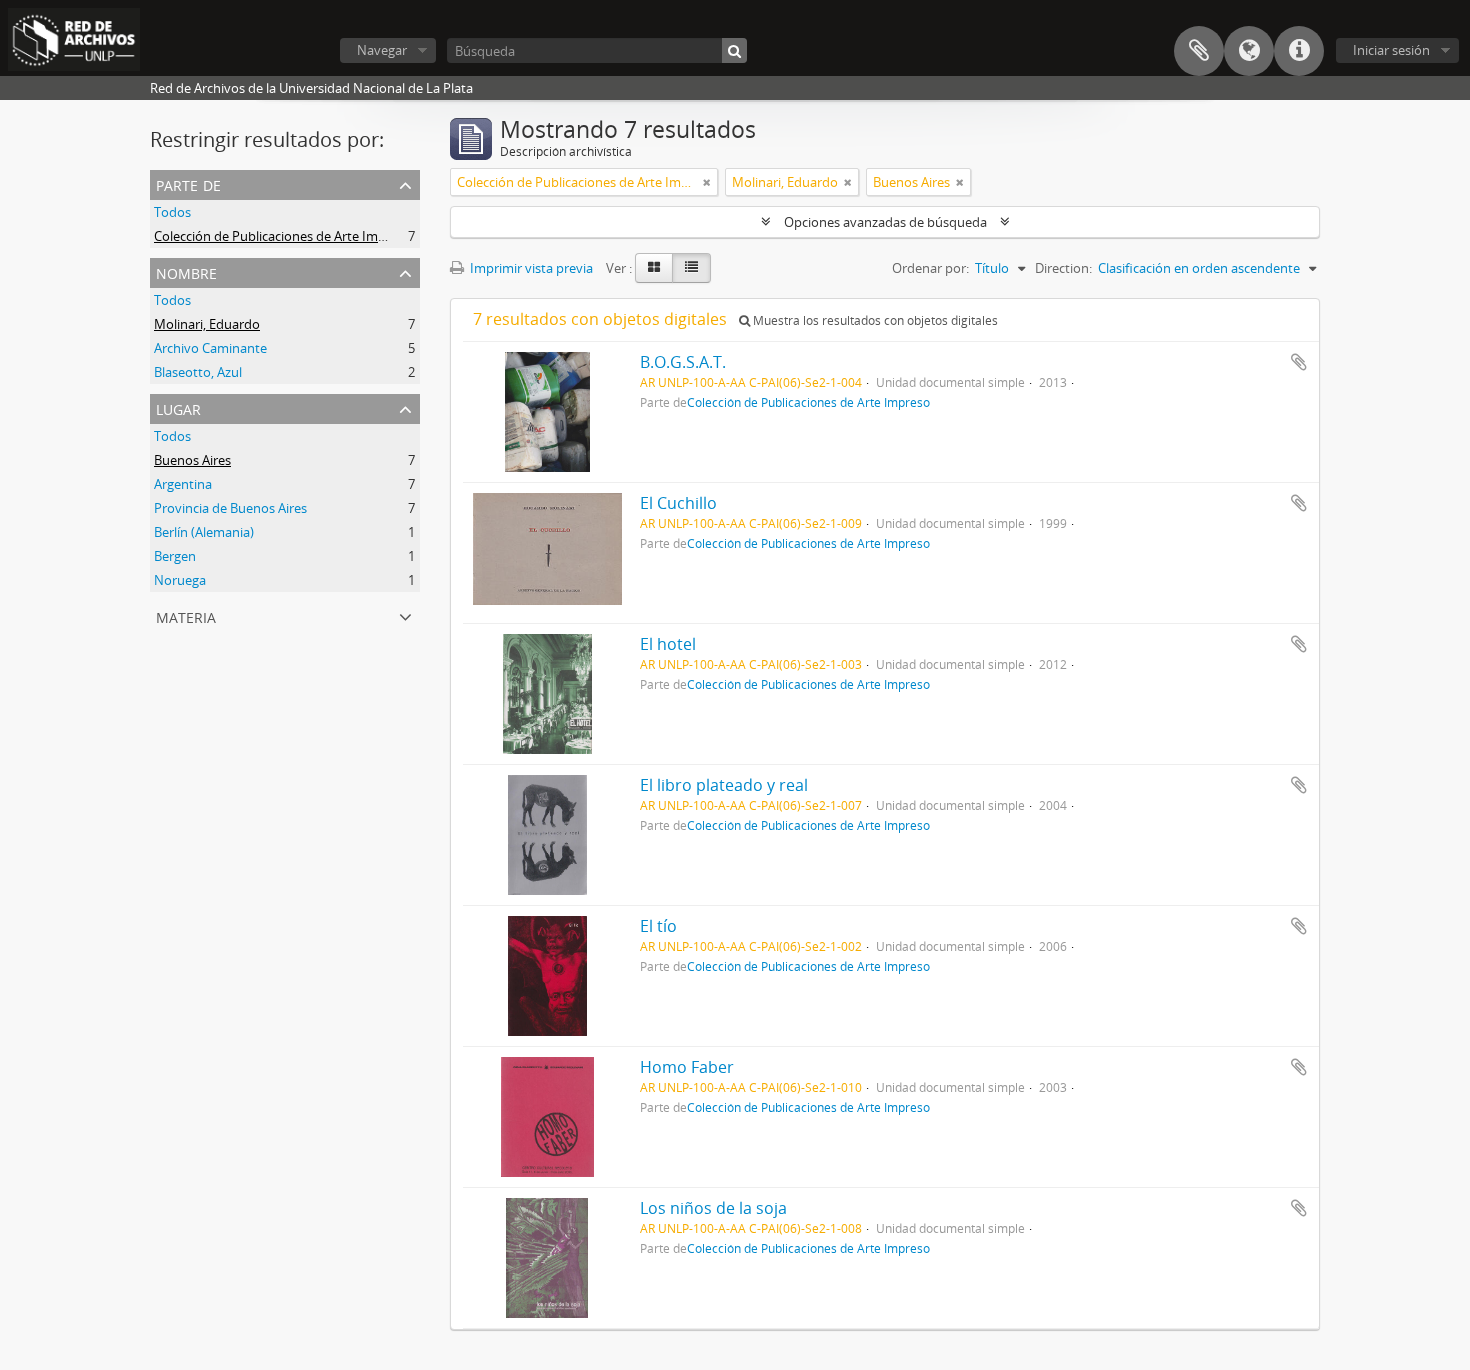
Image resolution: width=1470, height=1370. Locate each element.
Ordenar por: (930, 268)
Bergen (175, 556)
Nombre (186, 271)
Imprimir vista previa (530, 268)
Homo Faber (687, 1067)
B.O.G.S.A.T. (683, 362)
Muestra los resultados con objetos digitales (874, 320)
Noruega (180, 580)
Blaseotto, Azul (198, 372)
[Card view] (654, 268)
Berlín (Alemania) (204, 532)
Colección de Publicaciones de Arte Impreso (283, 236)
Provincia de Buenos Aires (230, 508)
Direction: (1063, 268)
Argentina (183, 484)
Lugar (178, 407)
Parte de (188, 183)
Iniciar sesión (1391, 50)
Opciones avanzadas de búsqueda (885, 222)
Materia (186, 615)
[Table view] (691, 268)
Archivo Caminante (210, 348)
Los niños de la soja (713, 1208)
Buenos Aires (192, 460)
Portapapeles (1199, 51)
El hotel (668, 644)
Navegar (382, 50)
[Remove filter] (707, 182)
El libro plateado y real (724, 785)
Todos (172, 212)
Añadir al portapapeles (1299, 362)
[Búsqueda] (734, 50)
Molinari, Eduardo (207, 324)
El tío (658, 926)
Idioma (1249, 51)
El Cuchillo (678, 503)
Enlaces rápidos (1299, 51)
